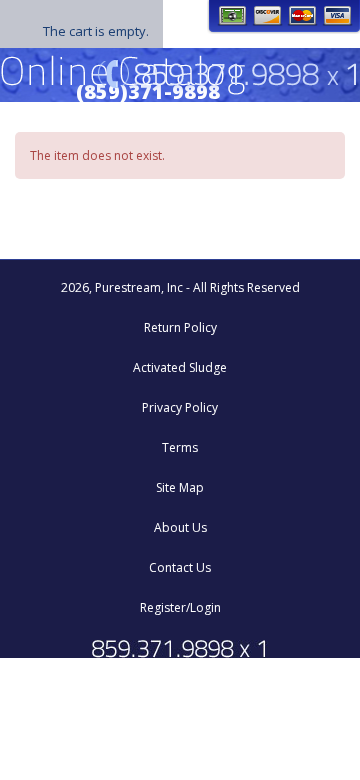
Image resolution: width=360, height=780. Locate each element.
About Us (180, 527)
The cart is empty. (96, 31)
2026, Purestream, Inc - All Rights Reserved (180, 287)
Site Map (180, 487)
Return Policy (180, 327)
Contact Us (180, 567)
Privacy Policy (180, 407)
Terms (180, 447)
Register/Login (180, 607)
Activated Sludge (180, 367)
